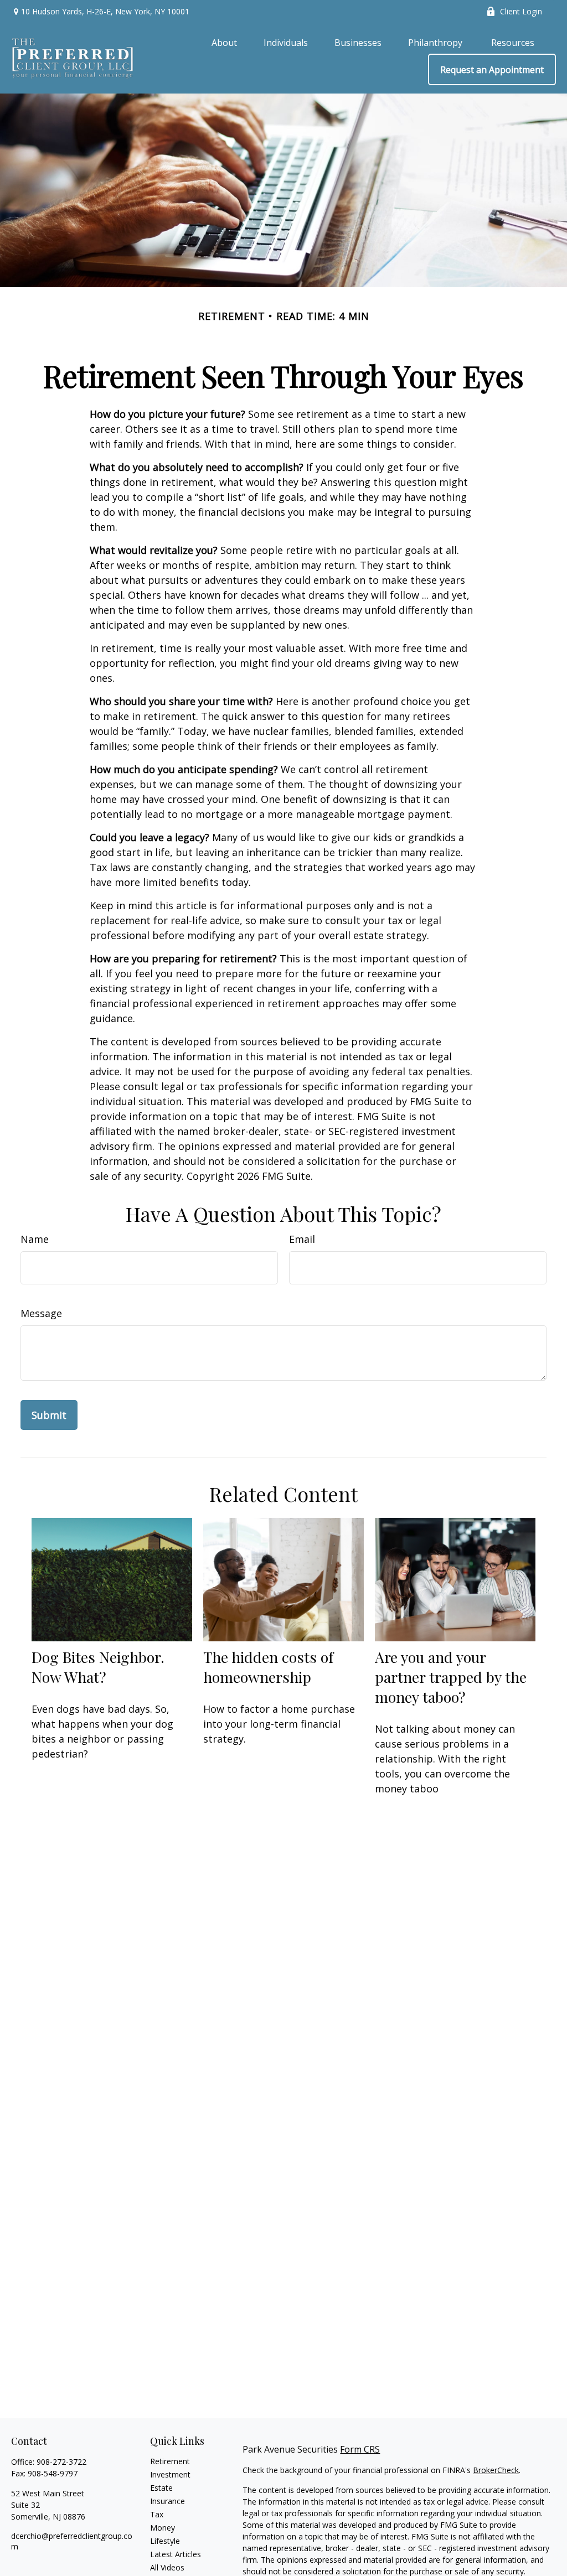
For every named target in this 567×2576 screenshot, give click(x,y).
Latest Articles (176, 2554)
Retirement (170, 2461)
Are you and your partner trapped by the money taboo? (451, 1677)
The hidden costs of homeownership (268, 1667)
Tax (157, 2514)
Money (163, 2528)
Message (41, 1313)
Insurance (167, 2501)
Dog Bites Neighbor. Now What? (98, 1667)
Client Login (521, 11)
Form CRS (360, 2449)
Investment (170, 2474)
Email (302, 1239)
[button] (224, 42)
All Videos (167, 2567)
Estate (161, 2488)
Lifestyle (165, 2541)
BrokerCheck (496, 2470)
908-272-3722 (61, 2462)
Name (35, 1239)
